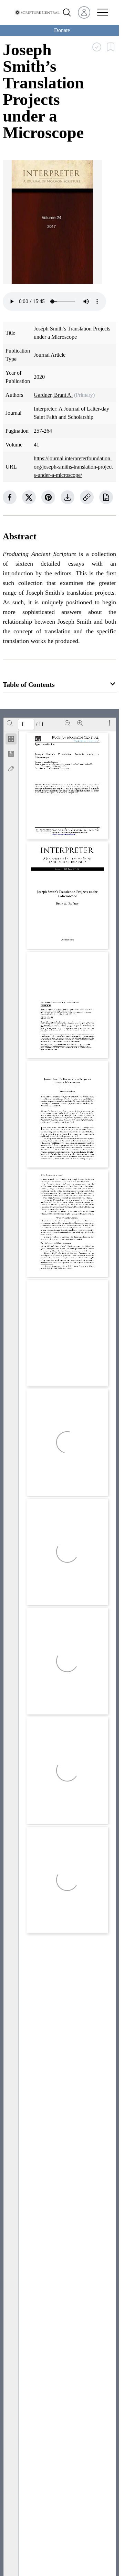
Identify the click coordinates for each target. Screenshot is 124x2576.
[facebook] (10, 497)
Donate (62, 30)
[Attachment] (11, 769)
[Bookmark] (11, 754)
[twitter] (29, 497)
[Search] (10, 723)
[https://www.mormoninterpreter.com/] (63, 834)
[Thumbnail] (11, 739)
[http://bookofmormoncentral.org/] (87, 741)
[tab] (11, 740)
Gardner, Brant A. (53, 395)
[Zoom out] (68, 723)
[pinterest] (48, 497)
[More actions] (110, 723)
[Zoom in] (80, 723)
